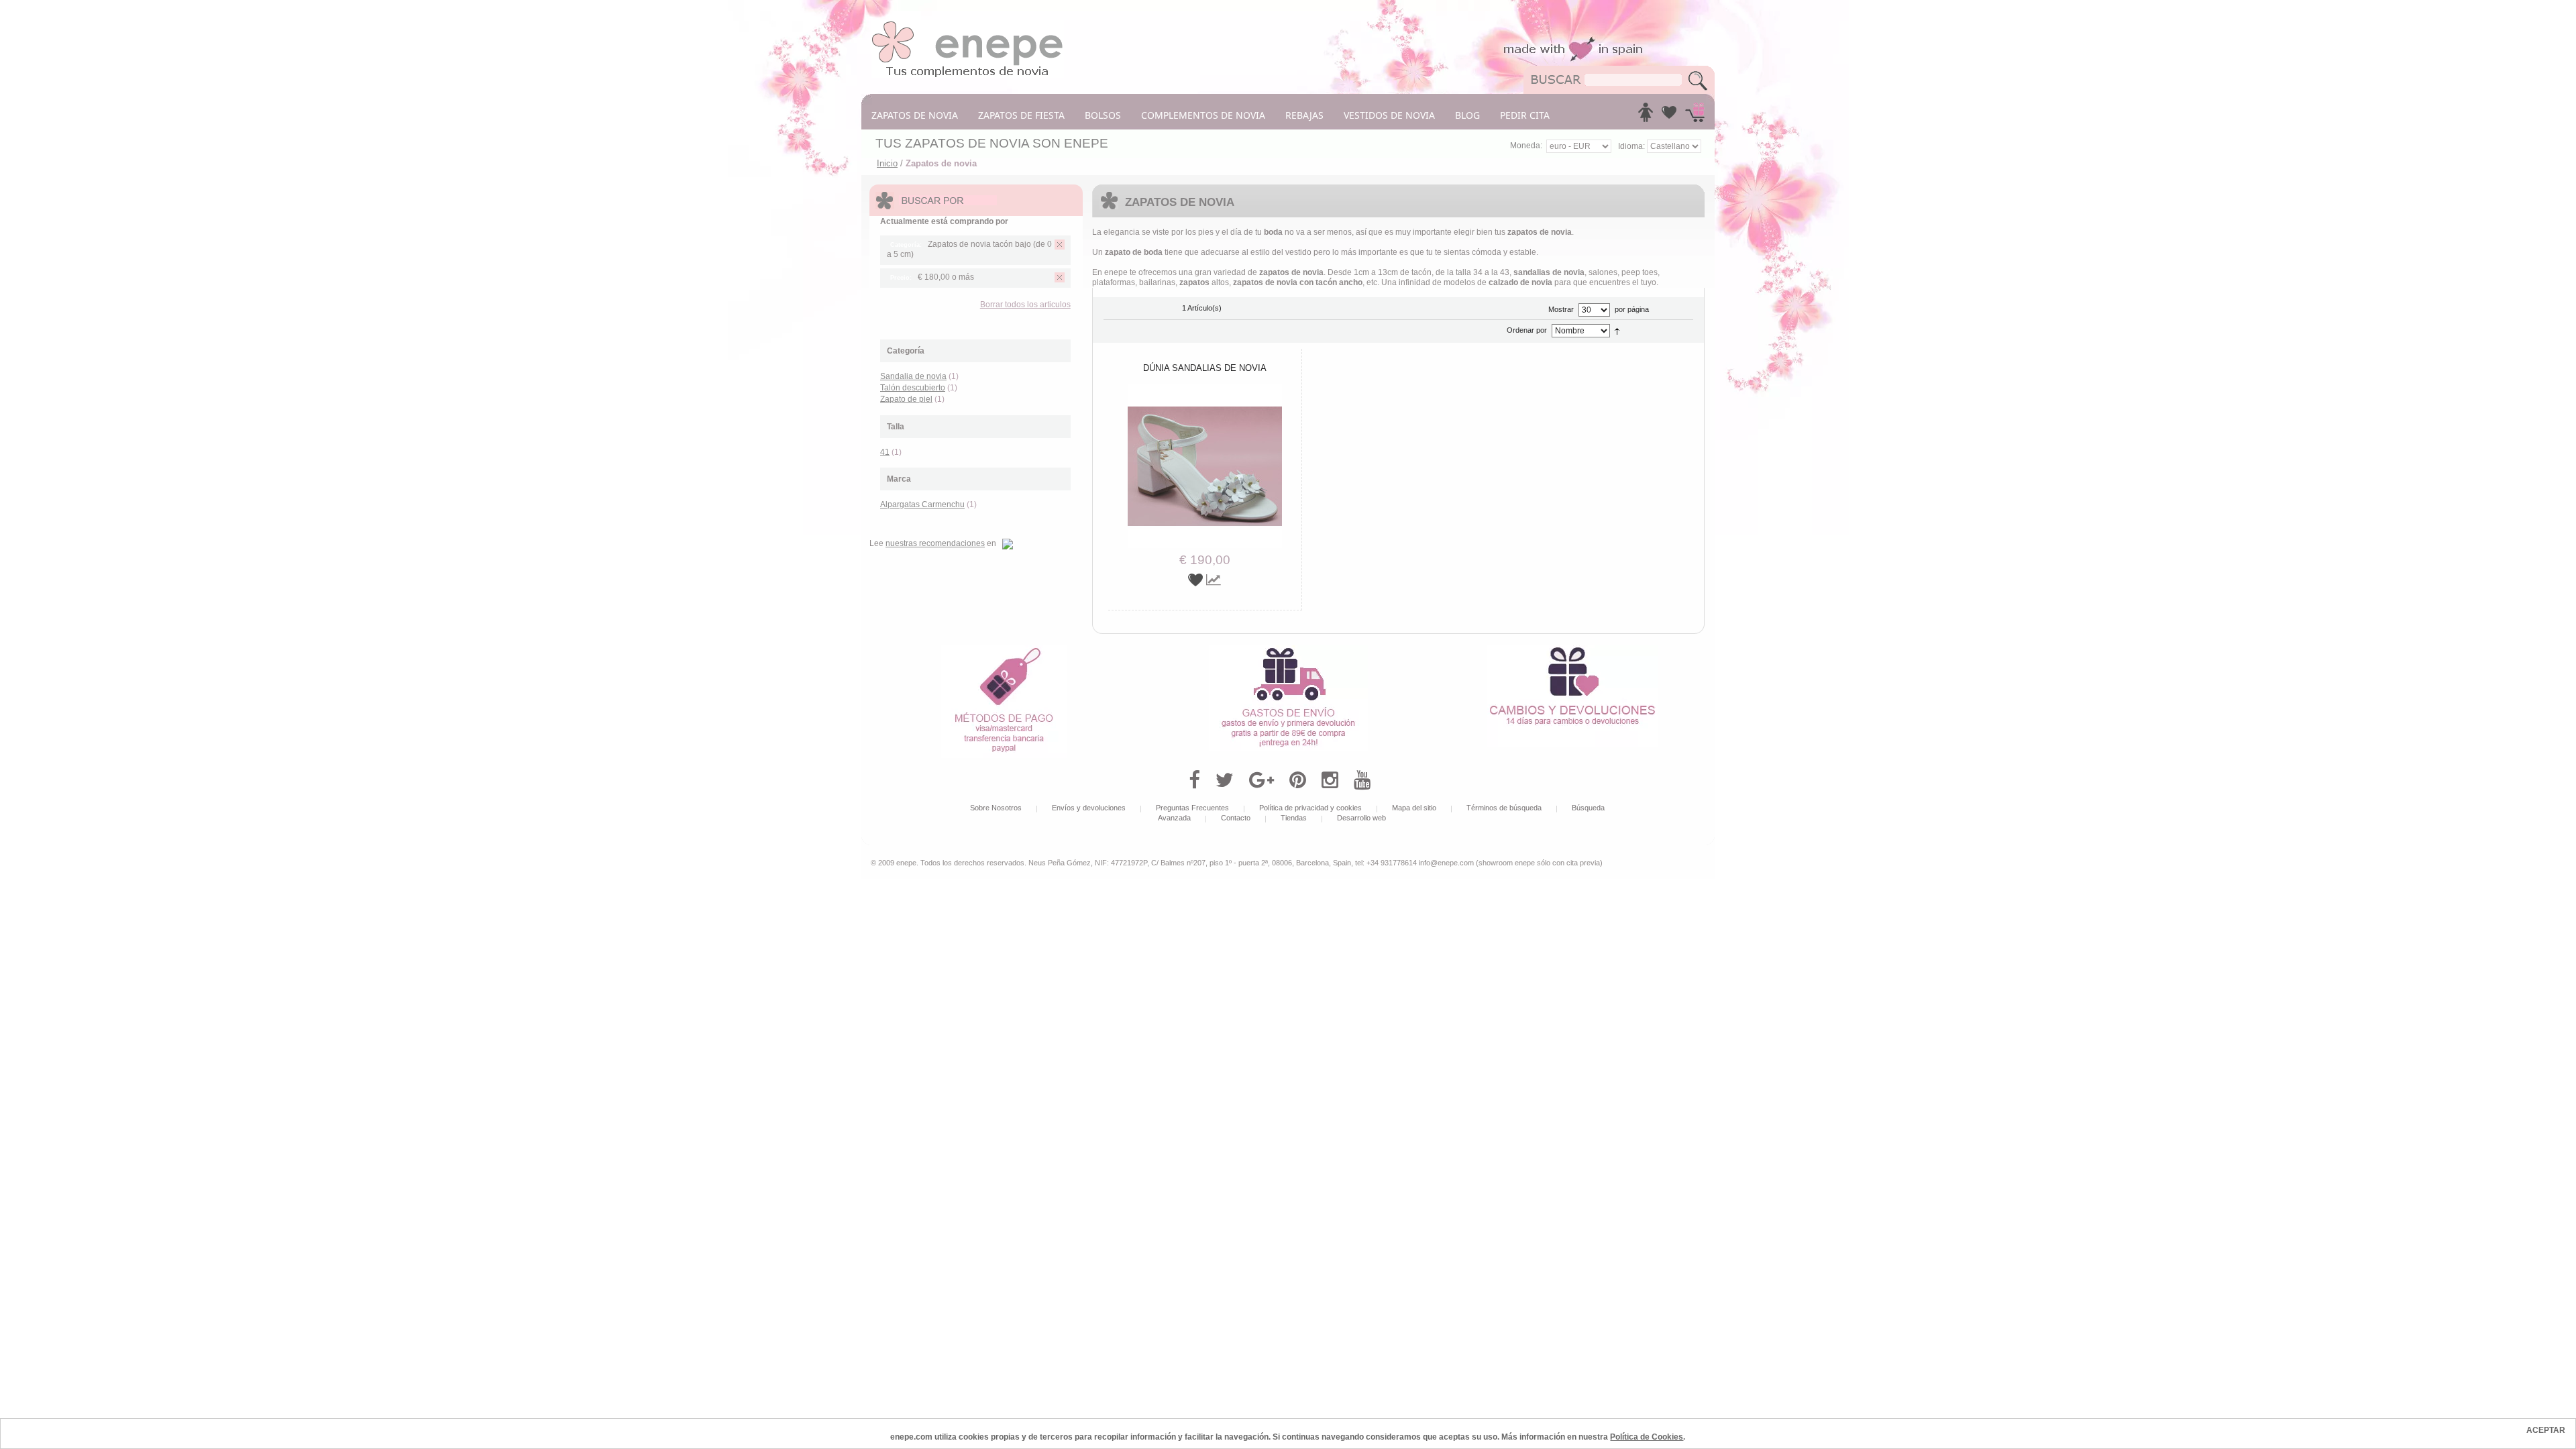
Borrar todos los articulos (1025, 305)
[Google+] (1262, 780)
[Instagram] (1330, 780)
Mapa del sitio (1414, 808)
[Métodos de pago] (1004, 650)
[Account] (1646, 116)
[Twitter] (1225, 780)
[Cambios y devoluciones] (1572, 650)
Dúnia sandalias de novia (1205, 368)
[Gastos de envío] (1288, 650)
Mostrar (1561, 309)
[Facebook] (1194, 780)
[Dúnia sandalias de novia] (1205, 389)
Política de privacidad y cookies (1310, 808)
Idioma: (1632, 146)
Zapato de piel (906, 399)
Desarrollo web (1361, 818)
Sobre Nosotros (996, 808)
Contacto (1236, 818)
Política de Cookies (1647, 1437)
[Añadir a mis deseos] (1197, 580)
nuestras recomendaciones (935, 543)
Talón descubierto (913, 388)
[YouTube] (1362, 780)
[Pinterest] (1298, 780)
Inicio (887, 163)
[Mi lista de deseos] (1669, 116)
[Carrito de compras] (1695, 116)
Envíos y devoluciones (1089, 808)
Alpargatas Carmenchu (922, 504)
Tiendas (1294, 818)
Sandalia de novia (913, 376)
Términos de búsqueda (1504, 808)
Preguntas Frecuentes (1192, 808)
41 (885, 452)
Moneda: (1526, 146)
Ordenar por (1527, 330)
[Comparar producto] (1214, 580)
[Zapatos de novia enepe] (968, 25)
